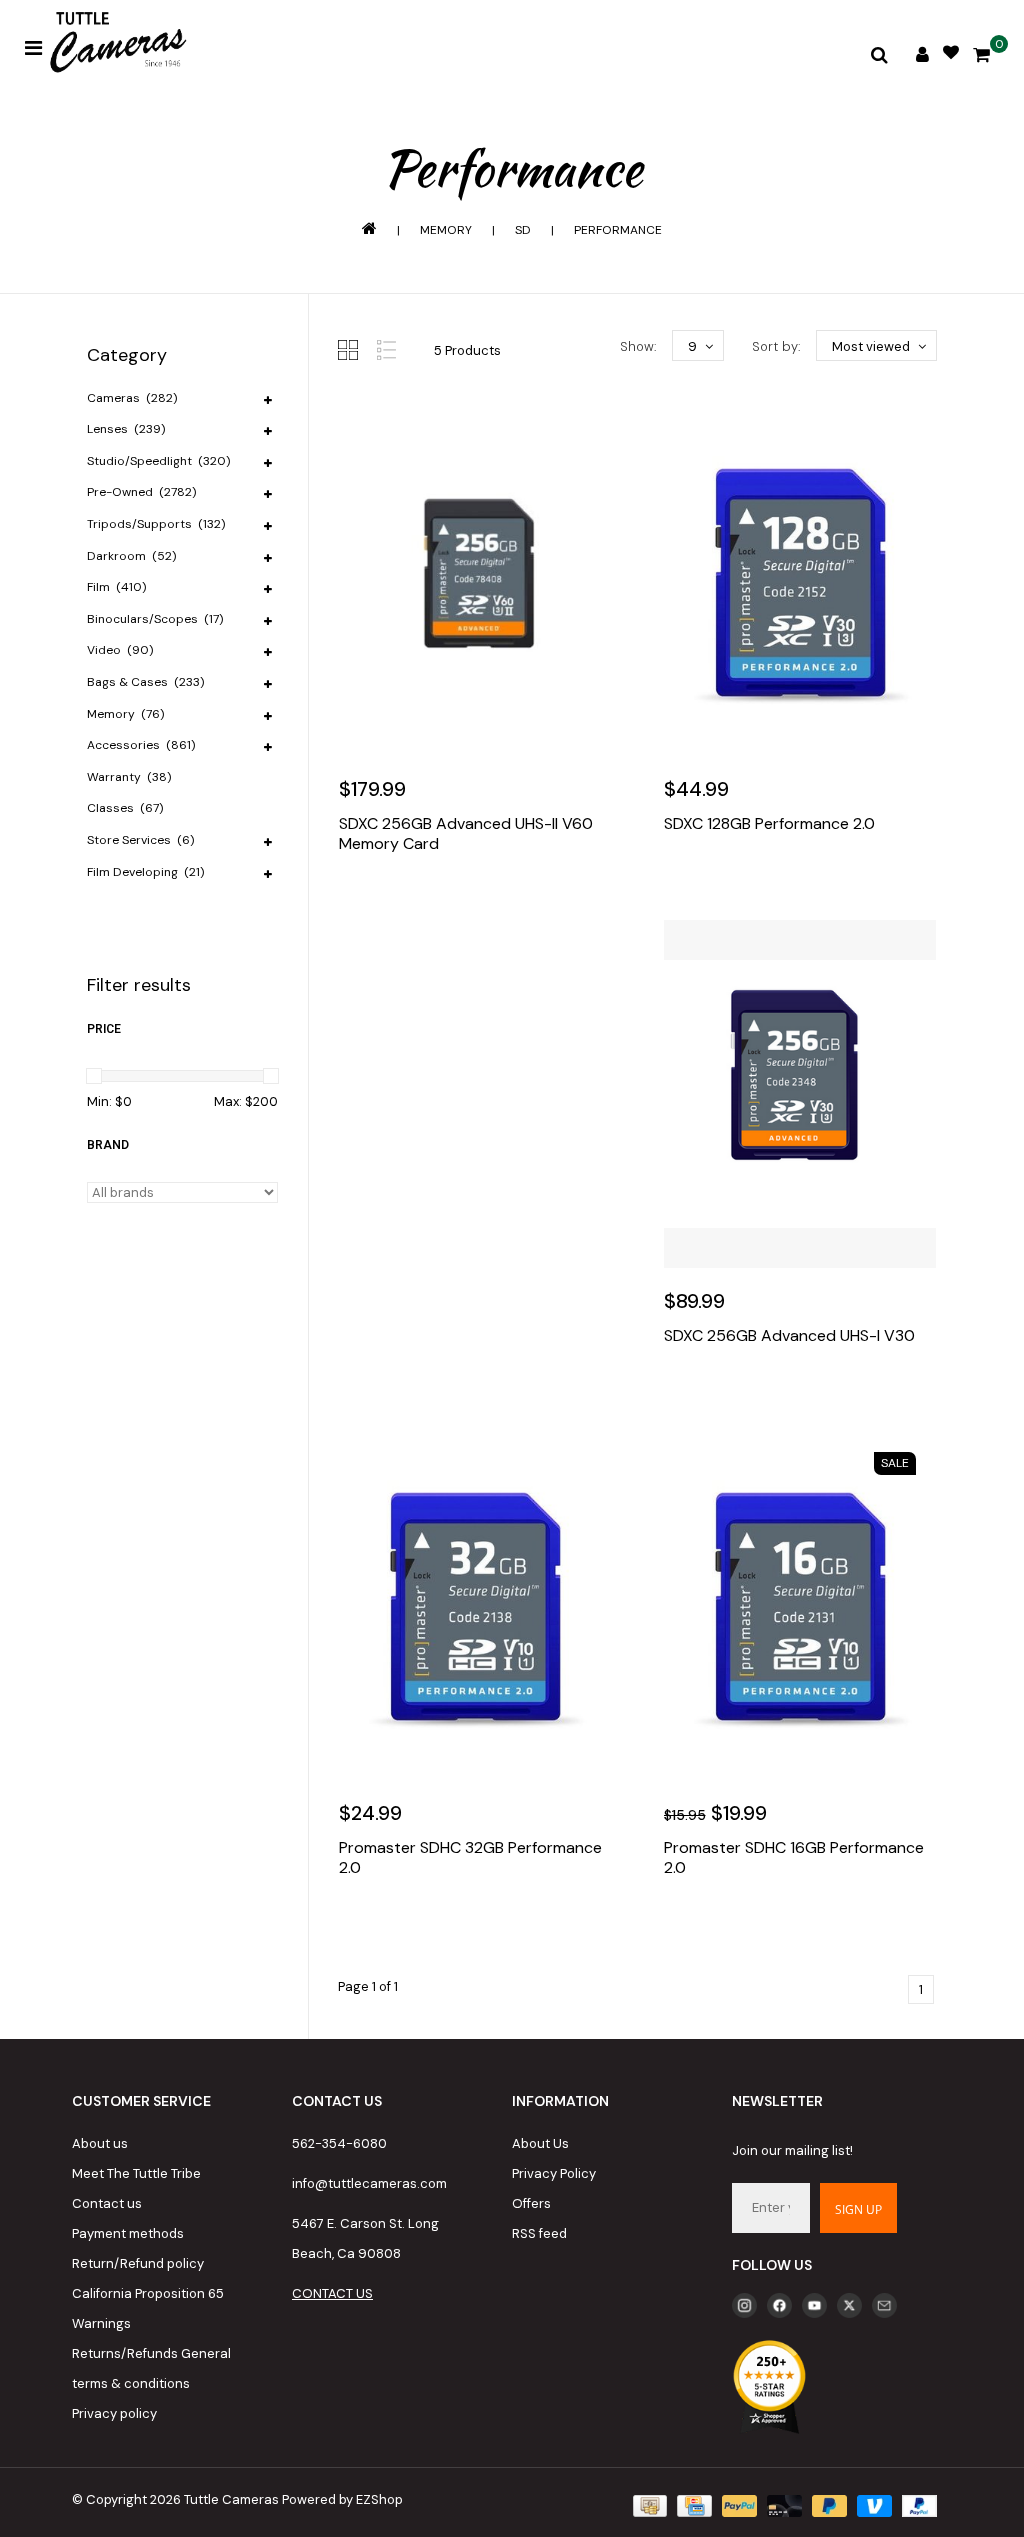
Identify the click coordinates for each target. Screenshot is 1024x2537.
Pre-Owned (141, 492)
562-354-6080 (339, 2143)
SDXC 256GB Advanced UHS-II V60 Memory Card (466, 834)
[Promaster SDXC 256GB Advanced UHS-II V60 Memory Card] (475, 582)
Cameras (132, 398)
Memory (446, 230)
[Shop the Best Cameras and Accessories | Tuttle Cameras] (115, 44)
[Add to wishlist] (402, 904)
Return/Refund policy (138, 2263)
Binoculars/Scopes (155, 619)
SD (523, 230)
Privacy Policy (554, 2173)
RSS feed (539, 2233)
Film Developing (145, 872)
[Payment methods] (648, 2504)
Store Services (140, 840)
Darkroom (131, 556)
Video (120, 650)
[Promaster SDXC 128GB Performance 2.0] (800, 582)
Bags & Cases (145, 682)
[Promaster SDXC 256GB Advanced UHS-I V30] (800, 1094)
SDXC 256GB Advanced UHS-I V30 (789, 1336)
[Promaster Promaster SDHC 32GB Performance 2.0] (475, 1606)
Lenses (126, 429)
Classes (125, 808)
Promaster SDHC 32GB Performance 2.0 (470, 1858)
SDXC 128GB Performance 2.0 (769, 824)
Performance (618, 230)
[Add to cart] (359, 904)
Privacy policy (114, 2413)
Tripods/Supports (156, 524)
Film (116, 587)
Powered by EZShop (342, 2499)
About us (100, 2143)
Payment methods (128, 2233)
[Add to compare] (445, 904)
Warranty (129, 777)
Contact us (107, 2203)
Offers (531, 2203)
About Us (540, 2143)
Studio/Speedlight (158, 461)
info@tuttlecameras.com (369, 2183)
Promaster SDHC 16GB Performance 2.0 (794, 1858)
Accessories (141, 745)
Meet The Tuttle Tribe (136, 2173)
